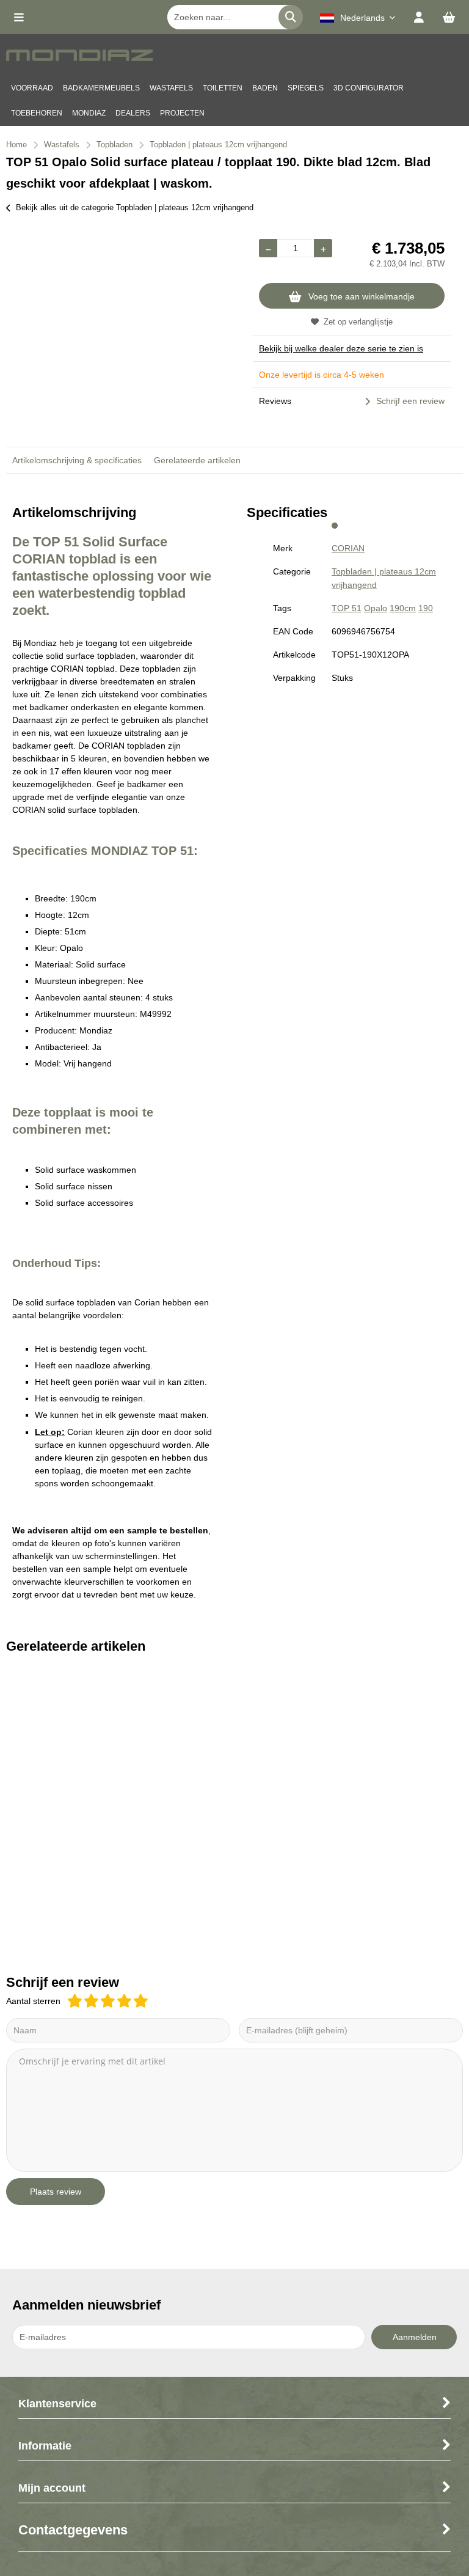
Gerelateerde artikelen (197, 460)
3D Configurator (369, 88)
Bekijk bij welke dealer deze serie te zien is (341, 348)
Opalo (376, 608)
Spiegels (306, 88)
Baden (265, 88)
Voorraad (32, 88)
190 (426, 608)
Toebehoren (37, 113)
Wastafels (171, 88)
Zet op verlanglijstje (358, 322)
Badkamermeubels (101, 88)
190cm (403, 608)
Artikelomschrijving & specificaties (77, 460)
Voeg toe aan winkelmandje (362, 296)
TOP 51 (347, 608)
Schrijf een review (410, 401)
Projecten (182, 113)
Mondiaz (89, 113)
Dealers (133, 113)
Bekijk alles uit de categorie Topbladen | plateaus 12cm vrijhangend (135, 207)
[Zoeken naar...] (291, 17)
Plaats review (56, 2192)
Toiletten (223, 88)
